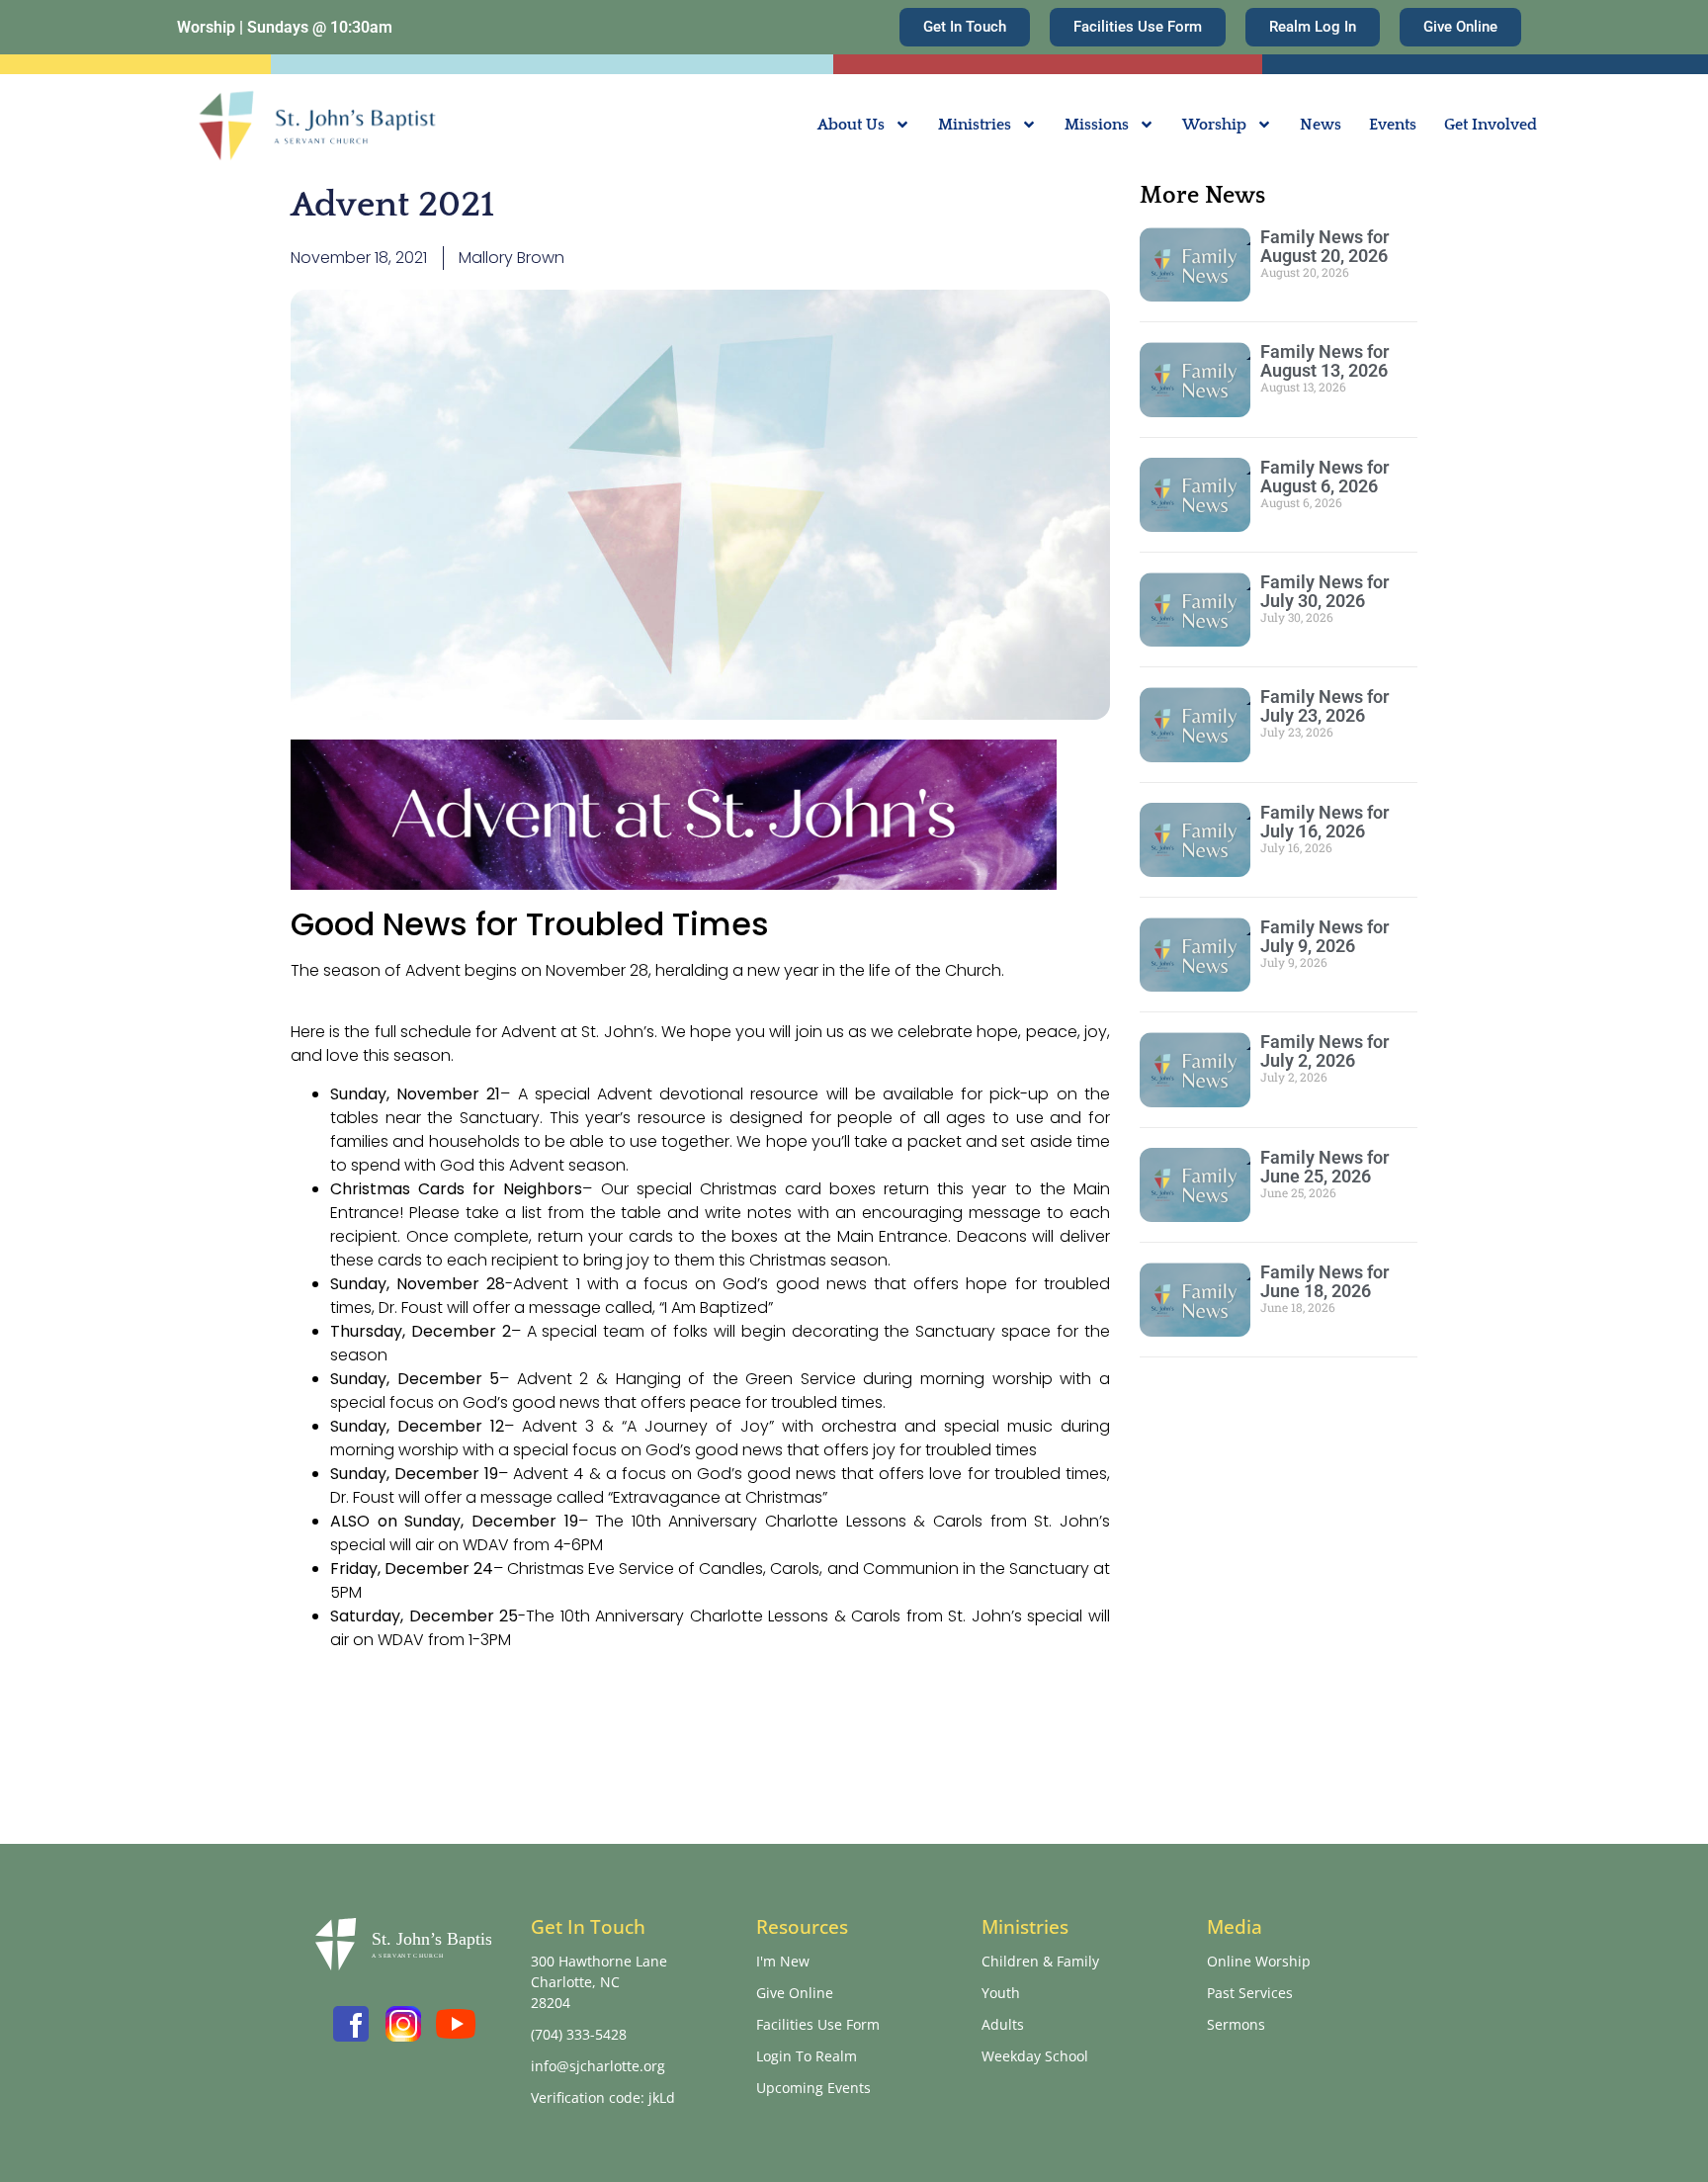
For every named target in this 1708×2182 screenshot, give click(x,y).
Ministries (975, 125)
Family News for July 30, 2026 (1324, 591)
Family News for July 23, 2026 (1324, 706)
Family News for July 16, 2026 (1324, 822)
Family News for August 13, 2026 (1324, 361)
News (1321, 125)
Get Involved (1491, 125)
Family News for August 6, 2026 (1324, 477)
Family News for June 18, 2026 (1324, 1281)
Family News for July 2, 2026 (1324, 1051)
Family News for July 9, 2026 (1324, 936)
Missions (1097, 125)
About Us (851, 125)
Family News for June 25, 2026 (1324, 1167)
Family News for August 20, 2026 (1324, 246)
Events (1393, 125)
